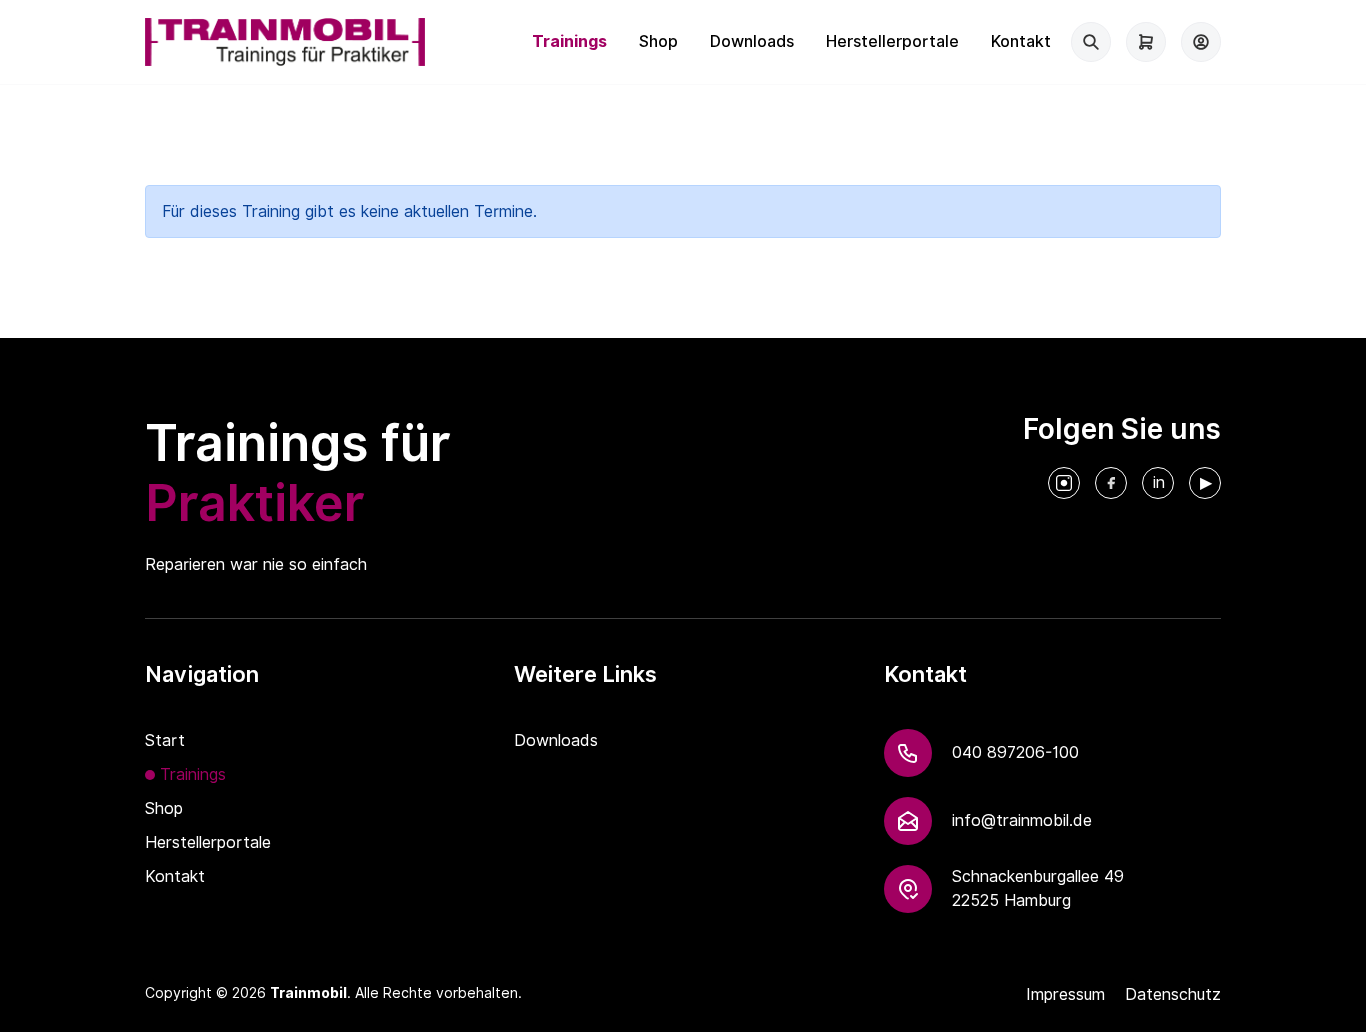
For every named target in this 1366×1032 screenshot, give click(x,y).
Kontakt (1021, 41)
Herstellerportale (892, 41)
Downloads (752, 41)
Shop (658, 41)
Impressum (1065, 994)
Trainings (569, 41)
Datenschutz (1173, 994)
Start (165, 740)
